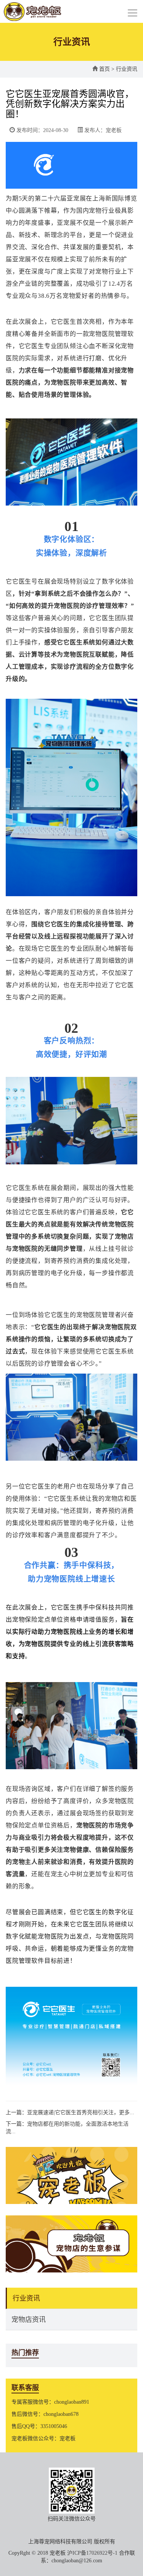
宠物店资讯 (29, 2320)
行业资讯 (26, 2298)
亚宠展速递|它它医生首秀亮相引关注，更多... (81, 2112)
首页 (104, 69)
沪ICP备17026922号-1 (92, 2553)
